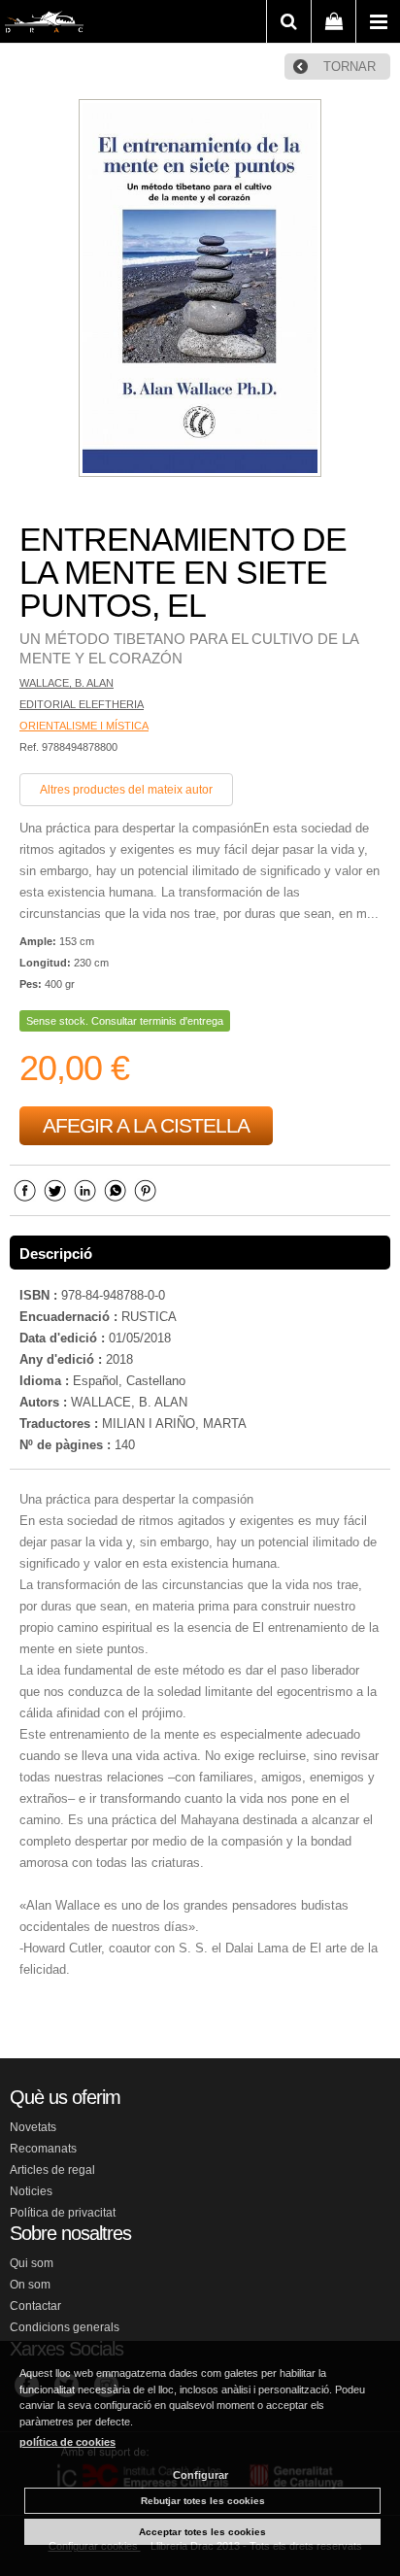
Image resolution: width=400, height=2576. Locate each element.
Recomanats (43, 2149)
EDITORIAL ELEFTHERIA (82, 704)
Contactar (35, 2306)
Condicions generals (65, 2327)
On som (30, 2285)
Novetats (33, 2127)
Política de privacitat (63, 2213)
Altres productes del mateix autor (126, 790)
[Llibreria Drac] (44, 25)
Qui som (32, 2263)
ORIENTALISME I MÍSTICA (84, 726)
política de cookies (67, 2442)
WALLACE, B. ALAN (67, 683)
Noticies (31, 2191)
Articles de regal (52, 2170)
